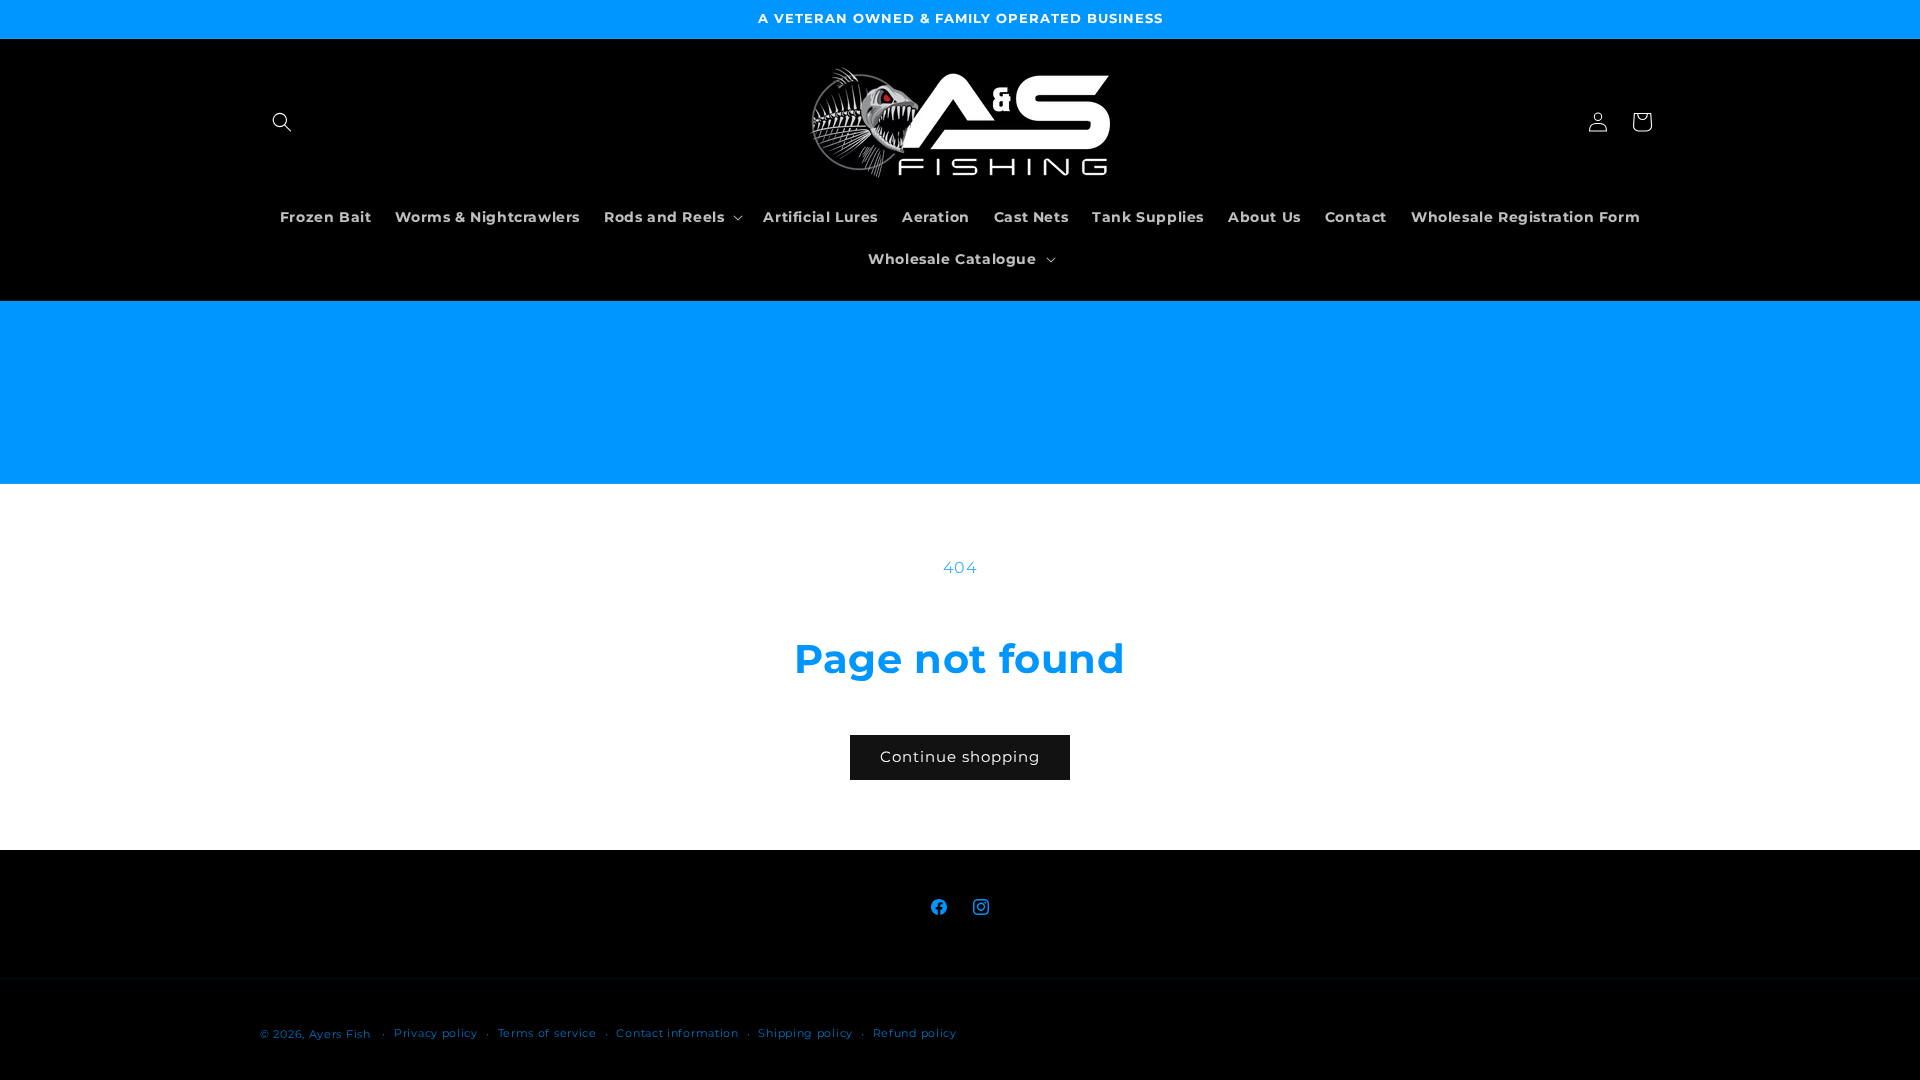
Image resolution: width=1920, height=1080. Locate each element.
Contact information (677, 1033)
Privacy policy (436, 1033)
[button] (282, 122)
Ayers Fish (340, 1034)
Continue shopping (960, 756)
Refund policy (915, 1033)
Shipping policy (805, 1033)
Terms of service (547, 1033)
